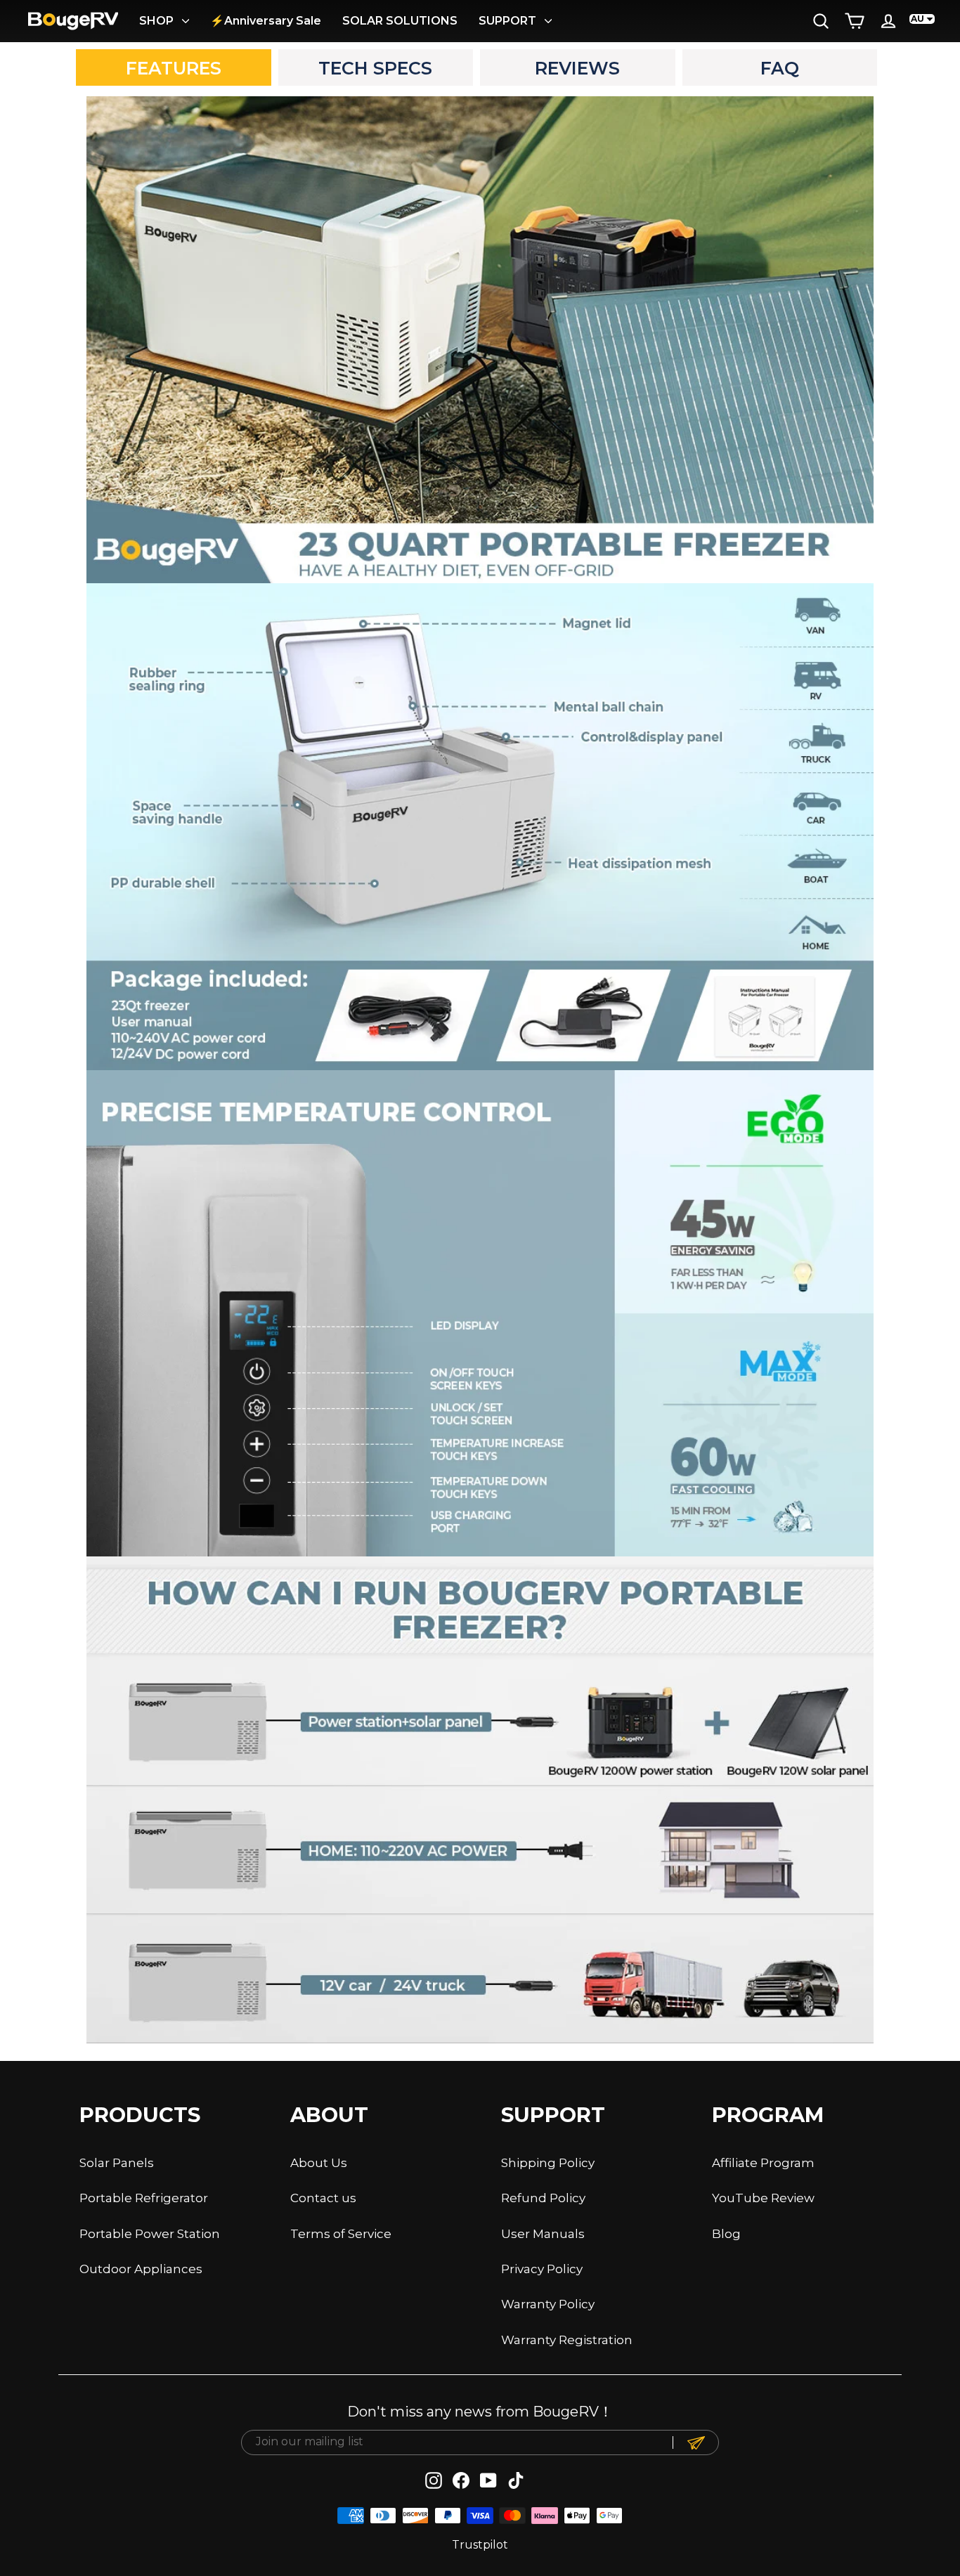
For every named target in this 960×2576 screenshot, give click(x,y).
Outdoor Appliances (141, 2269)
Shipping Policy (548, 2163)
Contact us (323, 2198)
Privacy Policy (542, 2269)
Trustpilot (480, 2545)
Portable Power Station (150, 2234)
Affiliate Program (763, 2163)
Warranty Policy (548, 2304)
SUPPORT (509, 21)
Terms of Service (341, 2234)
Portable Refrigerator (144, 2198)
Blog (726, 2234)
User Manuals (543, 2234)
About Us (319, 2163)
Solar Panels (117, 2163)
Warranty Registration (567, 2340)
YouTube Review (763, 2198)
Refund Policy (543, 2198)
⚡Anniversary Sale (266, 21)
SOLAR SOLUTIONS (400, 21)
